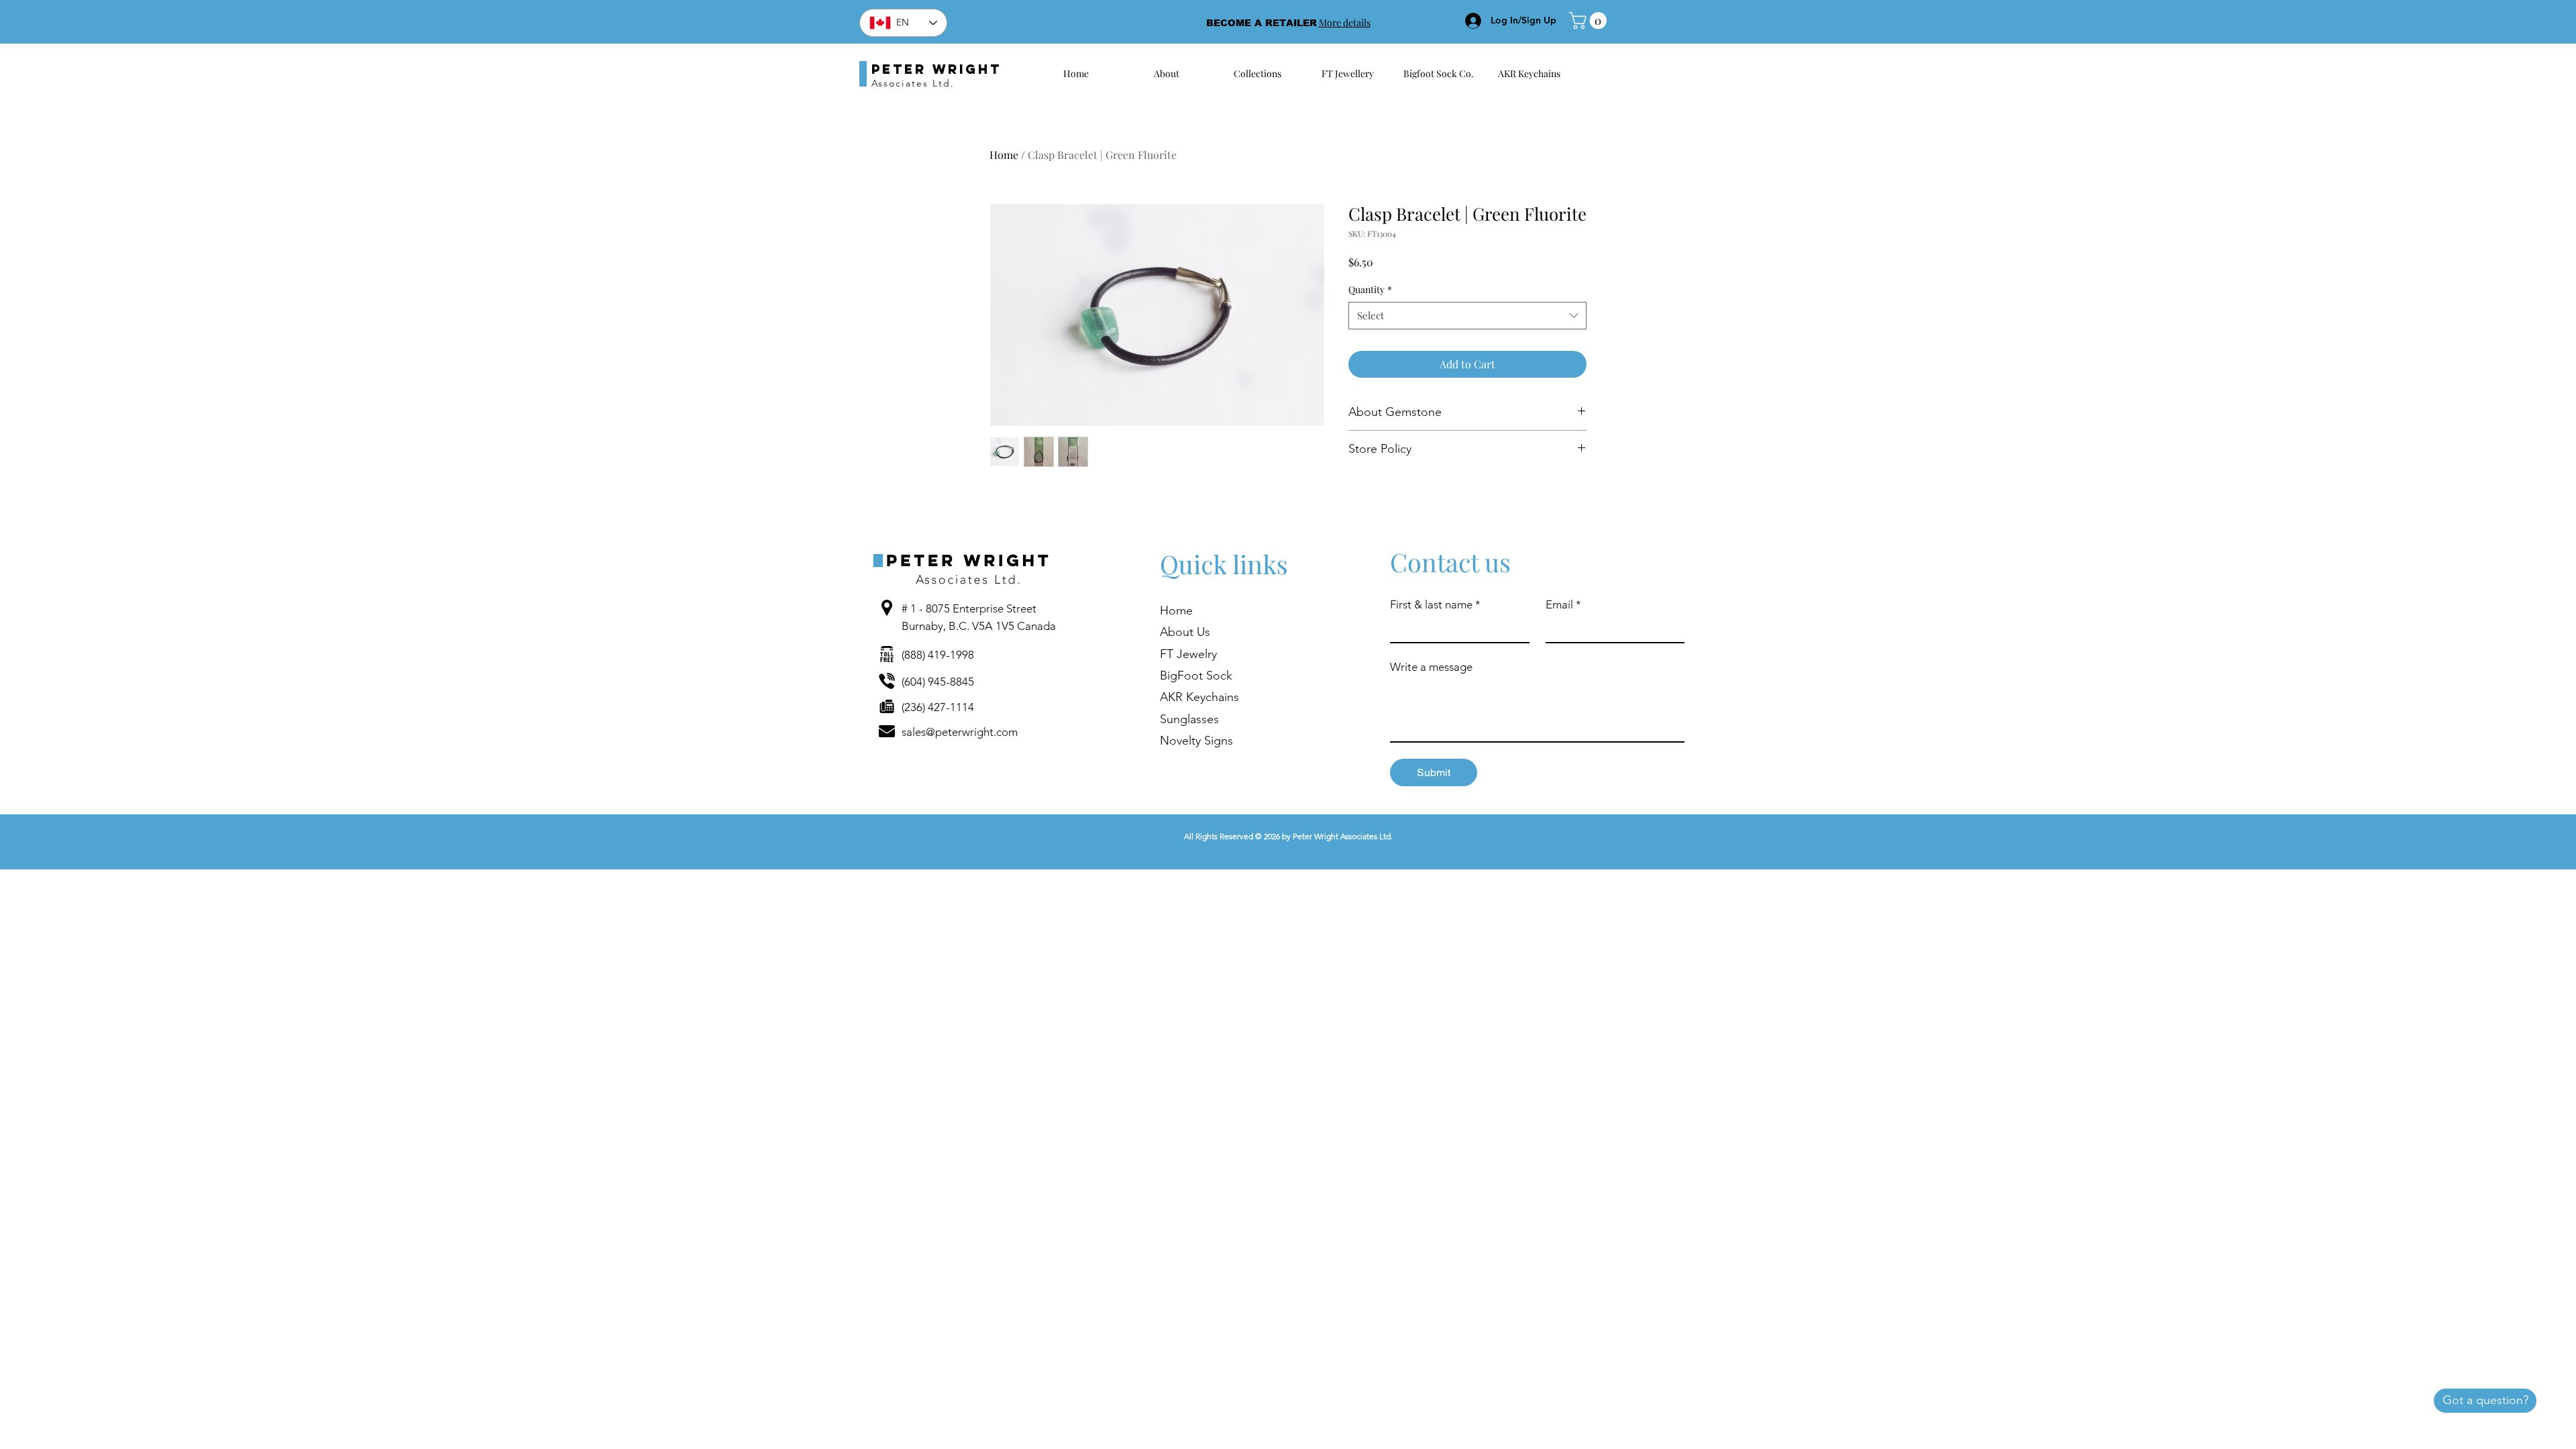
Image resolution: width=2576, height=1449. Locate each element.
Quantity (1370, 289)
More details (1345, 22)
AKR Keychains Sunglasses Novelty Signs (1199, 719)
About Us (1185, 632)
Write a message (1431, 667)
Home (1004, 155)
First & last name (1435, 604)
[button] (1590, 20)
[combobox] (1467, 316)
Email (1563, 604)
